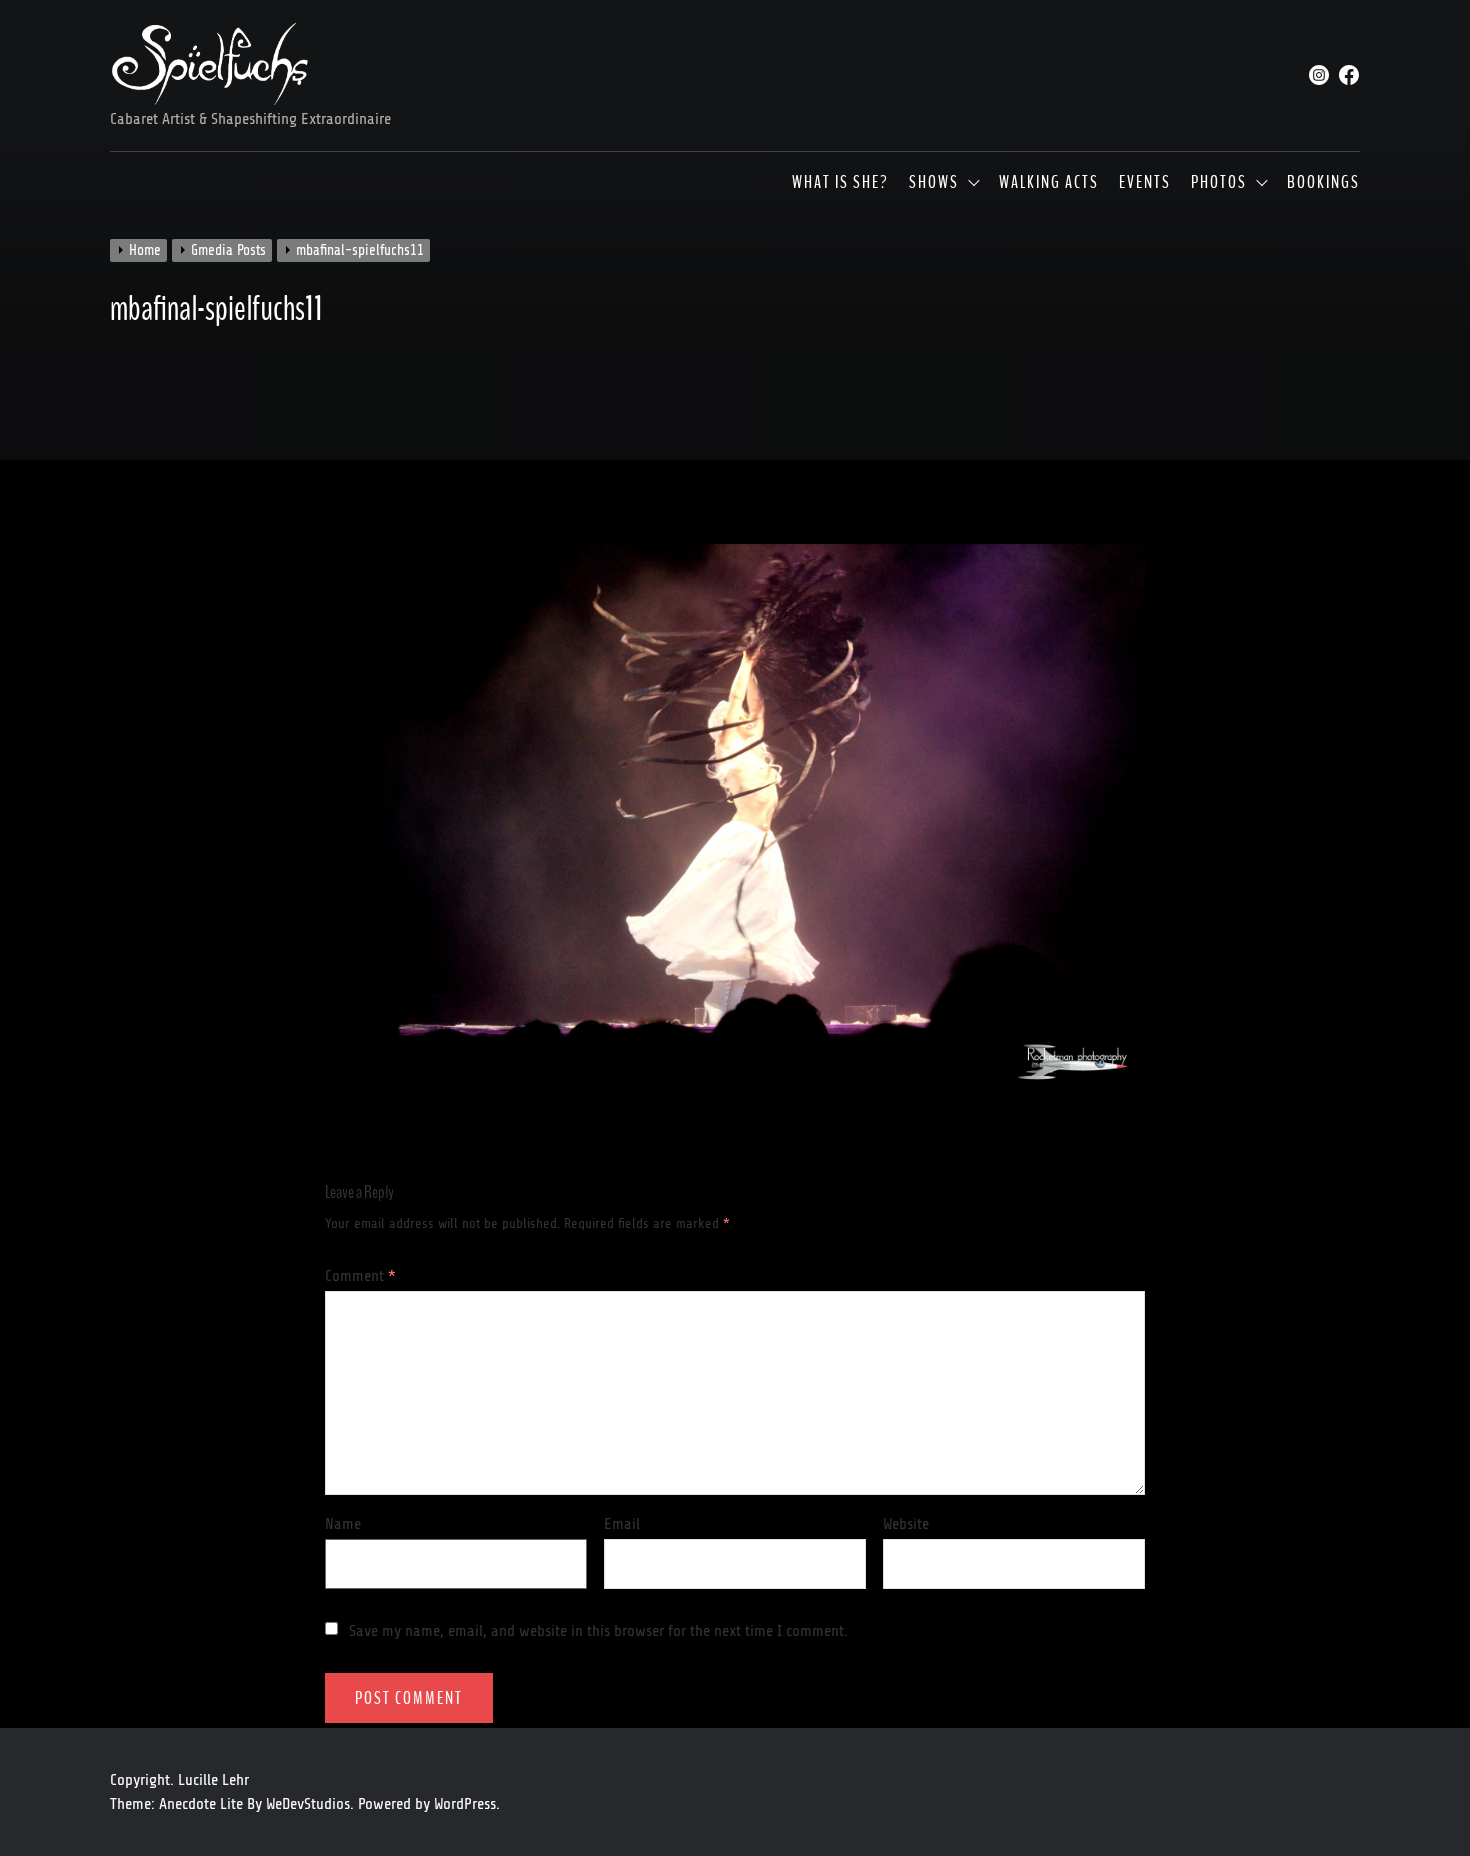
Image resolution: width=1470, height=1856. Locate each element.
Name (343, 1524)
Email (622, 1524)
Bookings (1323, 183)
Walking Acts (1049, 183)
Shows (934, 183)
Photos (1219, 183)
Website (906, 1524)
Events (1145, 183)
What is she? (840, 183)
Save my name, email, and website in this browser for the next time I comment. (598, 1631)
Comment (360, 1276)
